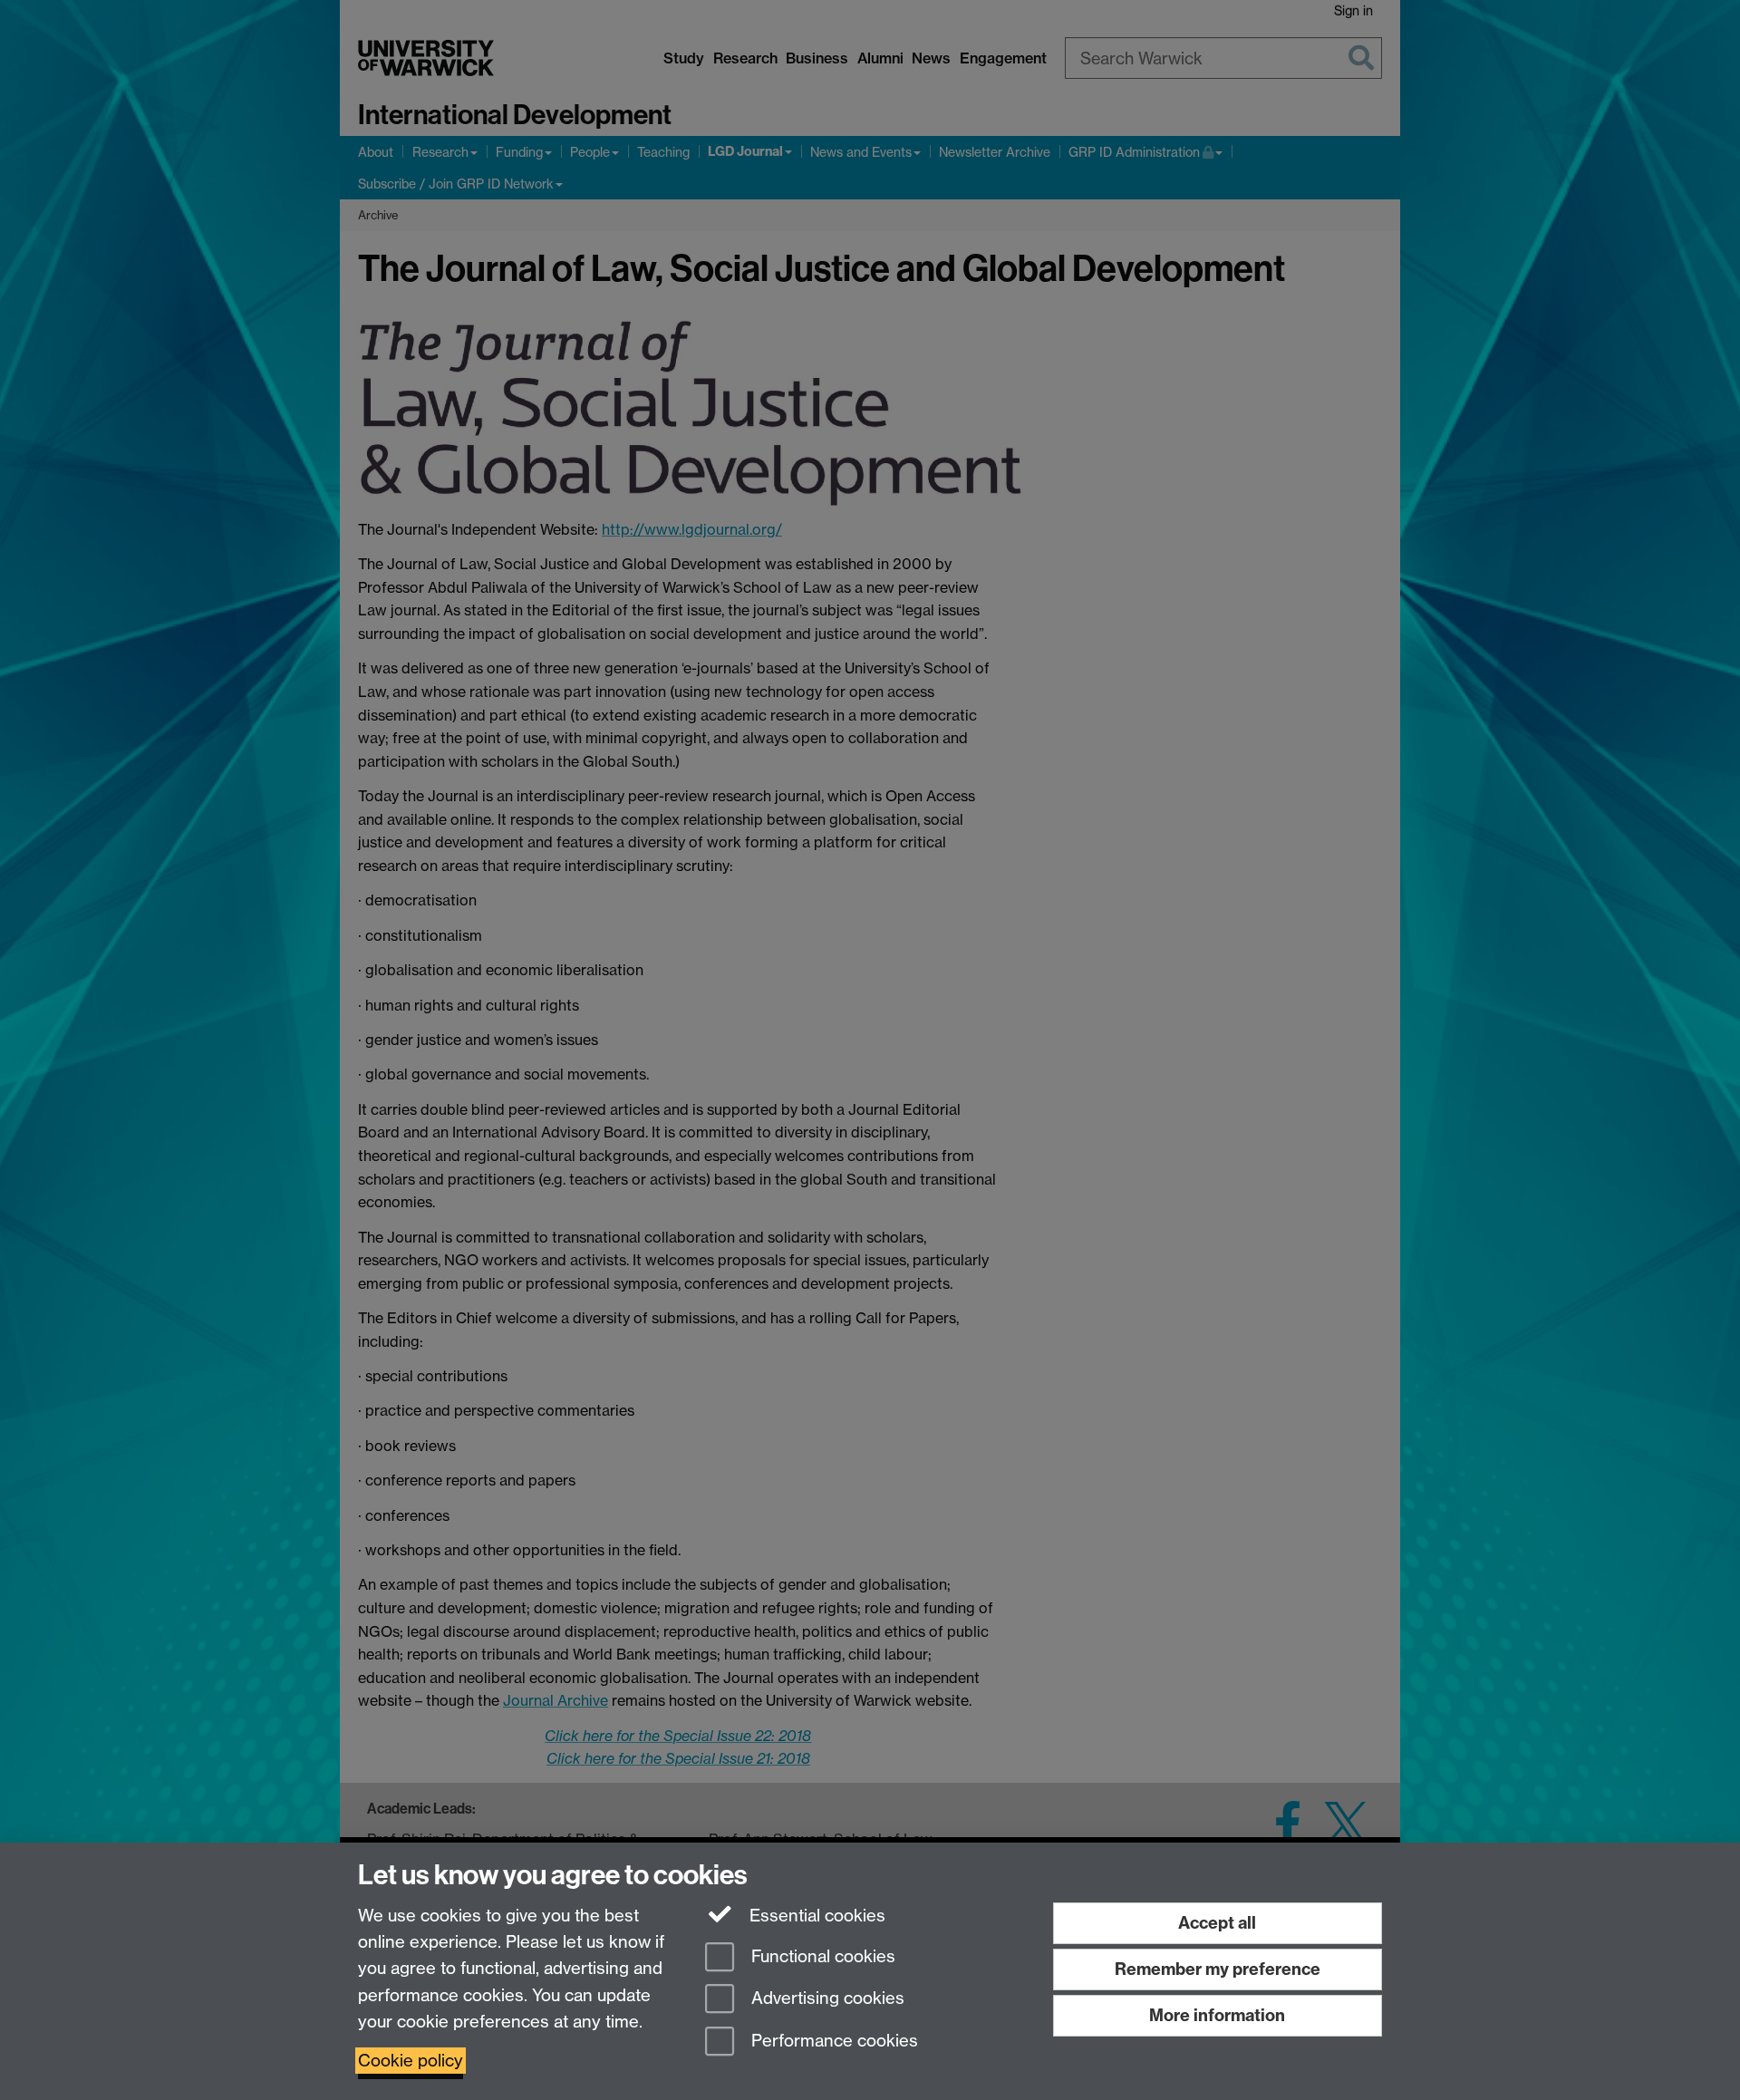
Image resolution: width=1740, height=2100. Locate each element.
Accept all (1217, 1923)
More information (1217, 2015)
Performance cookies (832, 2042)
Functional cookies (821, 1956)
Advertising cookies (826, 1999)
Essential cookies (815, 1916)
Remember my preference (1218, 1969)
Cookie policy (411, 2061)
